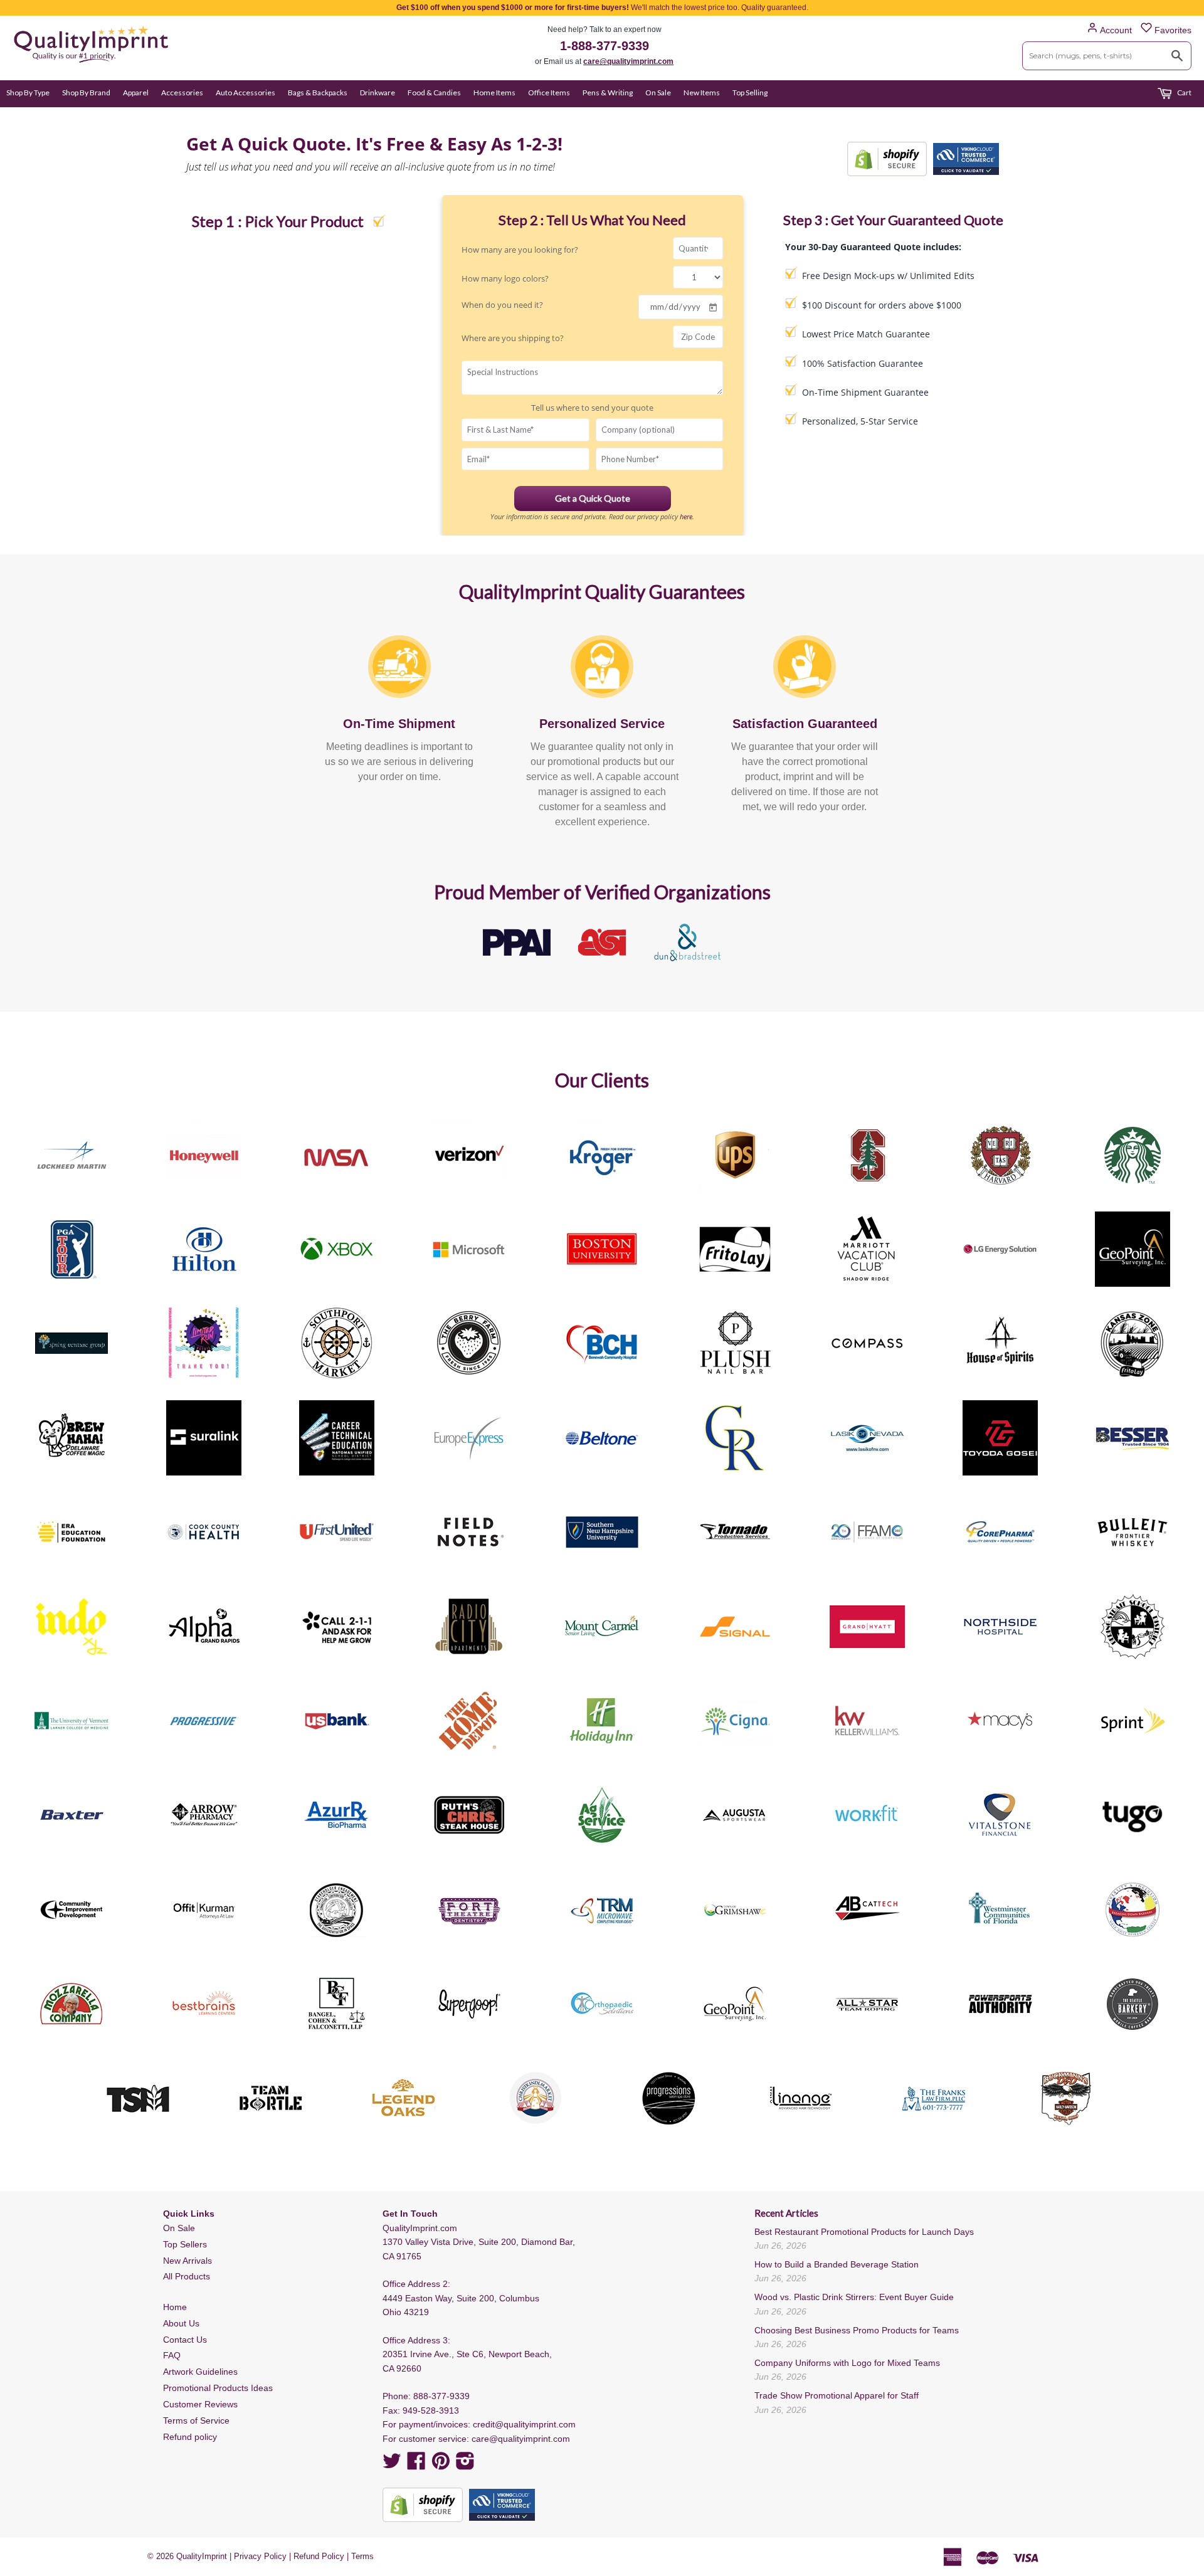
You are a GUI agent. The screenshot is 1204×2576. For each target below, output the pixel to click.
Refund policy (190, 2437)
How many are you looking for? (520, 250)
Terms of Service (196, 2420)
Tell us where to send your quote (592, 408)
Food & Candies (434, 92)
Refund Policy (319, 2556)
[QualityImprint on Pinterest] (441, 2465)
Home (175, 2307)
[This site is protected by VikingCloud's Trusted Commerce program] (966, 159)
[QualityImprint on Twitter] (392, 2465)
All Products (187, 2276)
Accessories (182, 92)
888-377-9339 (441, 2396)
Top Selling (750, 92)
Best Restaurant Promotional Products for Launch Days (864, 2232)
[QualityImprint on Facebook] (416, 2465)
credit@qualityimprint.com (524, 2424)
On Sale (658, 92)
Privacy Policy (260, 2556)
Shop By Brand (86, 92)
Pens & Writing (608, 92)
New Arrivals (187, 2261)
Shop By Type (28, 92)
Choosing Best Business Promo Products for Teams (857, 2330)
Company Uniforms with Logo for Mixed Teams (847, 2363)
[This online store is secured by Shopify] (887, 159)
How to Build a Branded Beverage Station (837, 2264)
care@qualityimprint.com (628, 61)
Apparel (136, 92)
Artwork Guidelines (200, 2372)
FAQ (172, 2355)
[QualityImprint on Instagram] (465, 2465)
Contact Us (185, 2340)
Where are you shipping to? (513, 338)
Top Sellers (185, 2244)
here (686, 516)
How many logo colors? (505, 278)
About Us (181, 2323)
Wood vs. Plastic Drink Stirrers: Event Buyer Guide (854, 2297)
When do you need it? (502, 305)
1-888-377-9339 (605, 46)
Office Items (549, 92)
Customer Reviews (200, 2404)
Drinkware (378, 92)
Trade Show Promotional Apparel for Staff (837, 2395)
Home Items (494, 92)
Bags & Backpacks (318, 92)
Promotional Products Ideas (218, 2388)
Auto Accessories (246, 92)
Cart (1184, 92)
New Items (702, 92)
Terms (362, 2556)
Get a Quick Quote (593, 498)
